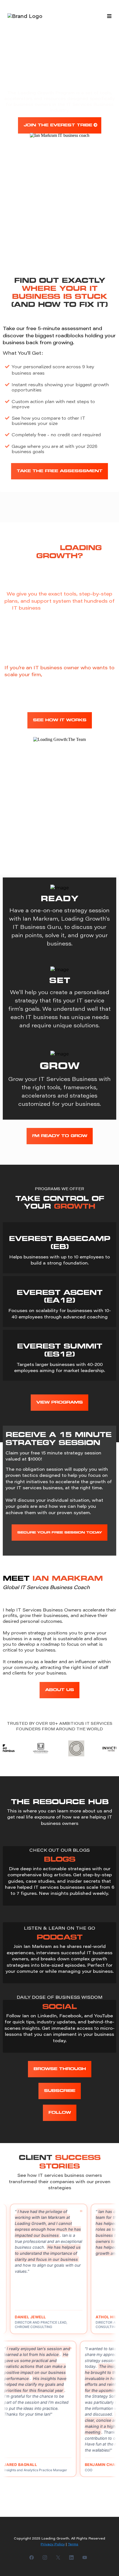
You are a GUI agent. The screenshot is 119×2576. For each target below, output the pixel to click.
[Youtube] (85, 2557)
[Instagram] (45, 2557)
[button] (108, 16)
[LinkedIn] (71, 2557)
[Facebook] (32, 2557)
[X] (58, 2557)
